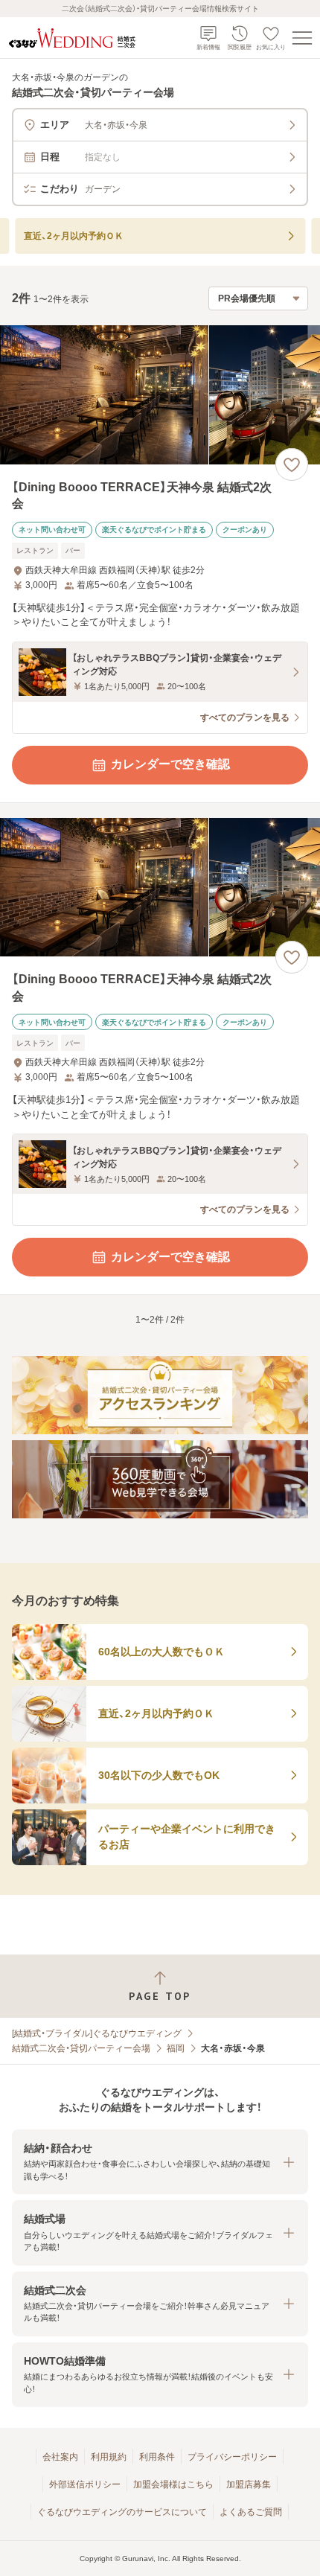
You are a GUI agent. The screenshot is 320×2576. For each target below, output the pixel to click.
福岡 (176, 2048)
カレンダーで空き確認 (170, 764)
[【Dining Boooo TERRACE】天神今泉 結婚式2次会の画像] (160, 395)
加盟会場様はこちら (173, 2484)
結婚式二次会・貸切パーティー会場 (81, 2048)
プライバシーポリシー (232, 2457)
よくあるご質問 (251, 2512)
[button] (160, 2162)
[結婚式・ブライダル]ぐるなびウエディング (97, 2033)
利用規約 (109, 2457)
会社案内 (60, 2457)
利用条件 (157, 2457)
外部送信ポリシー (85, 2484)
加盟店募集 (249, 2484)
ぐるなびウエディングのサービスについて (122, 2512)
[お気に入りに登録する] (292, 464)
